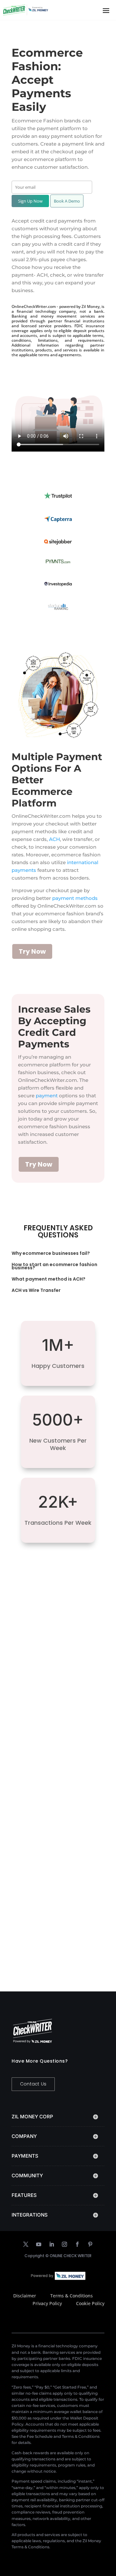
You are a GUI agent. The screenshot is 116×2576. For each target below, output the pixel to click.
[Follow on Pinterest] (90, 2244)
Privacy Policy (47, 2303)
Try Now (32, 951)
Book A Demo (67, 201)
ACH (54, 839)
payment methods (75, 898)
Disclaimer (25, 2296)
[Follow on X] (26, 2244)
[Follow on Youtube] (39, 2244)
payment (47, 1096)
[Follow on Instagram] (64, 2244)
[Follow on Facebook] (77, 2244)
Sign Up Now (30, 201)
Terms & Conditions (72, 2296)
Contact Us (33, 2084)
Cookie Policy (90, 2303)
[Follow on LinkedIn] (52, 2244)
